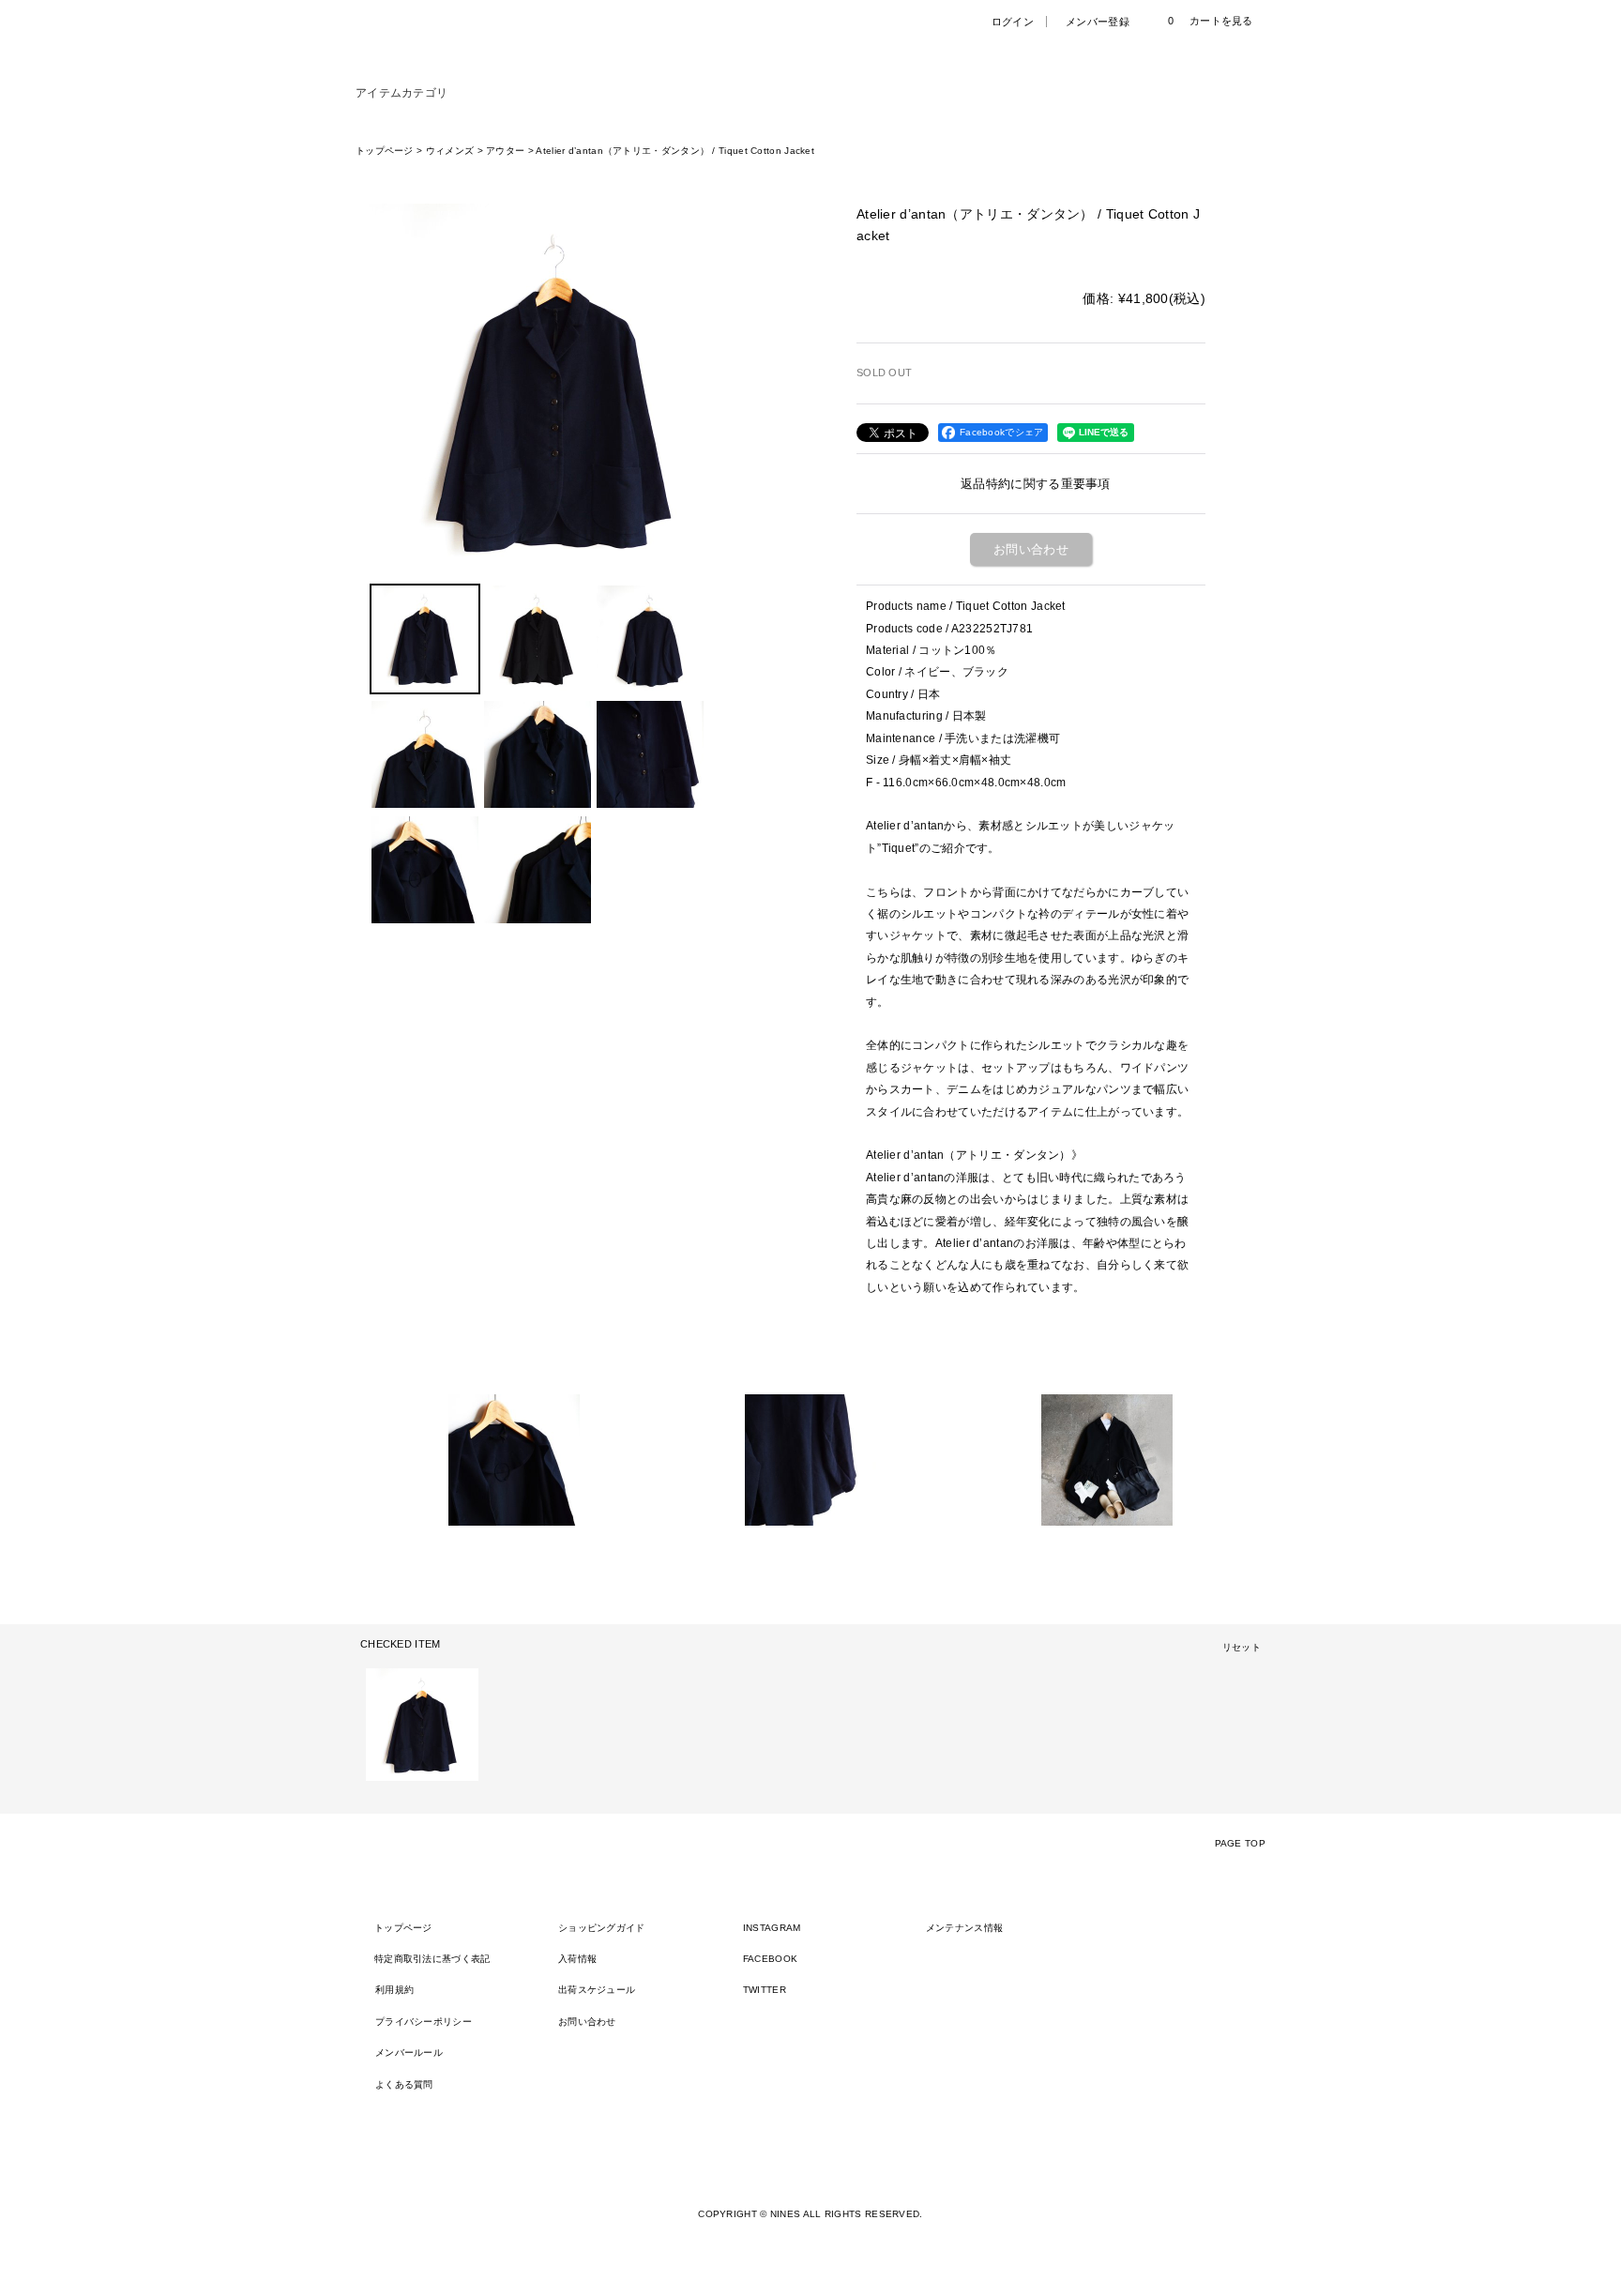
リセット (1242, 1647)
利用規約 (394, 1990)
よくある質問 (404, 2084)
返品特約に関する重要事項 (1036, 484)
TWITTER (765, 1990)
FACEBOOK (770, 1959)
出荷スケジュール (597, 1990)
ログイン (1013, 22)
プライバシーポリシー (424, 2022)
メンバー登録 (1098, 22)
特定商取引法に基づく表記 (432, 1959)
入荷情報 (577, 1959)
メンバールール (409, 2053)
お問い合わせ (1031, 549)
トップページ (403, 1928)
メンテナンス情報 (964, 1928)
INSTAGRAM (772, 1928)
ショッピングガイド (602, 1928)
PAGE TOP (1240, 1843)
